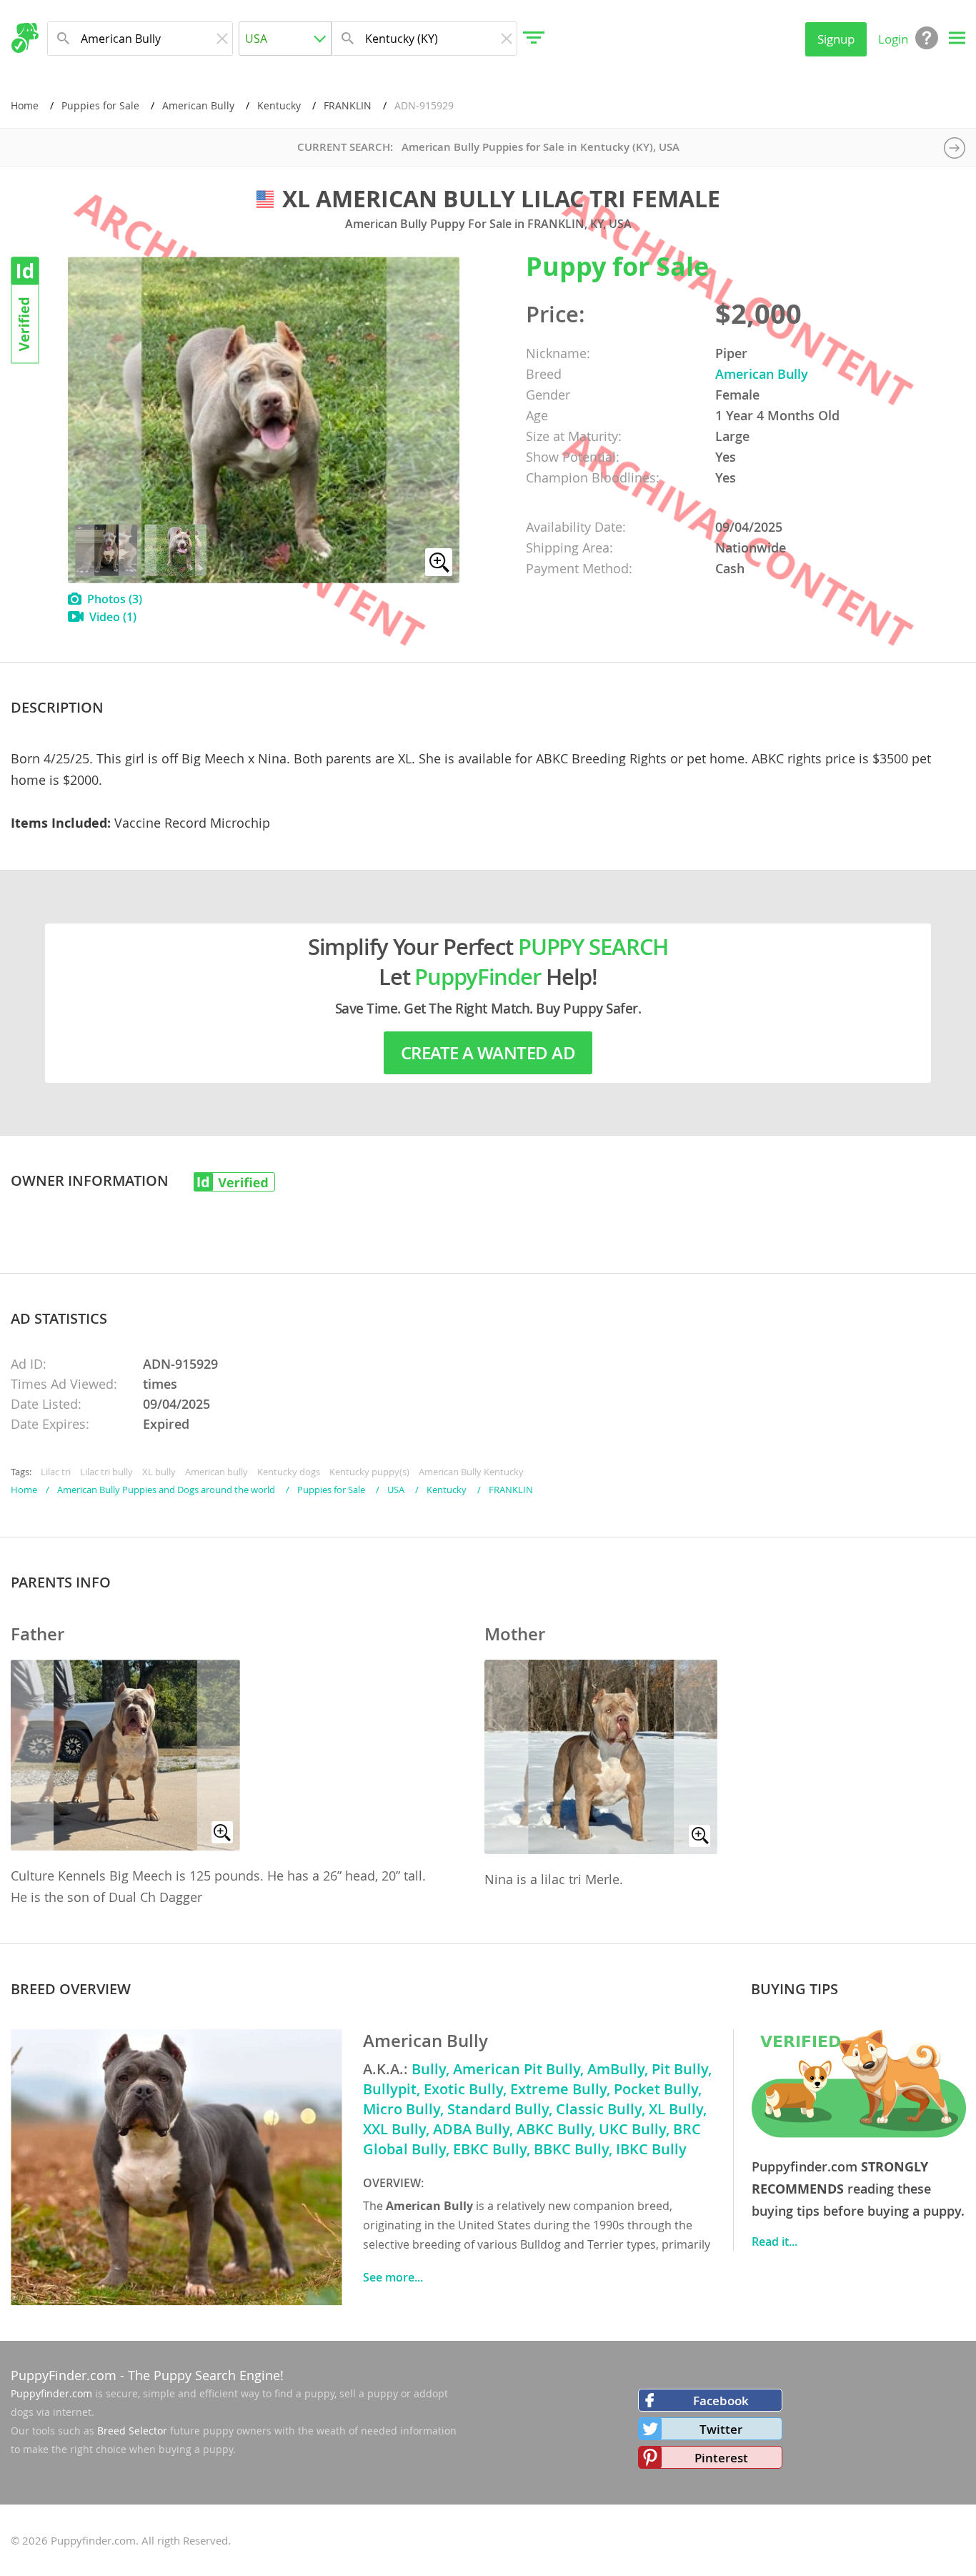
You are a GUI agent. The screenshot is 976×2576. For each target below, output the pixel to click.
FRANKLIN (348, 105)
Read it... (775, 2241)
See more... (393, 2277)
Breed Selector (132, 2431)
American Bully (198, 105)
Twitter (721, 2429)
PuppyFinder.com (64, 2375)
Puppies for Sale (100, 105)
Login (893, 39)
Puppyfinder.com (51, 2393)
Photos (115, 599)
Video (113, 617)
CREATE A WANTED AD (488, 1053)
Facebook (721, 2401)
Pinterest (721, 2458)
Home (25, 105)
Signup (836, 39)
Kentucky (279, 105)
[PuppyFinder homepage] (25, 38)
